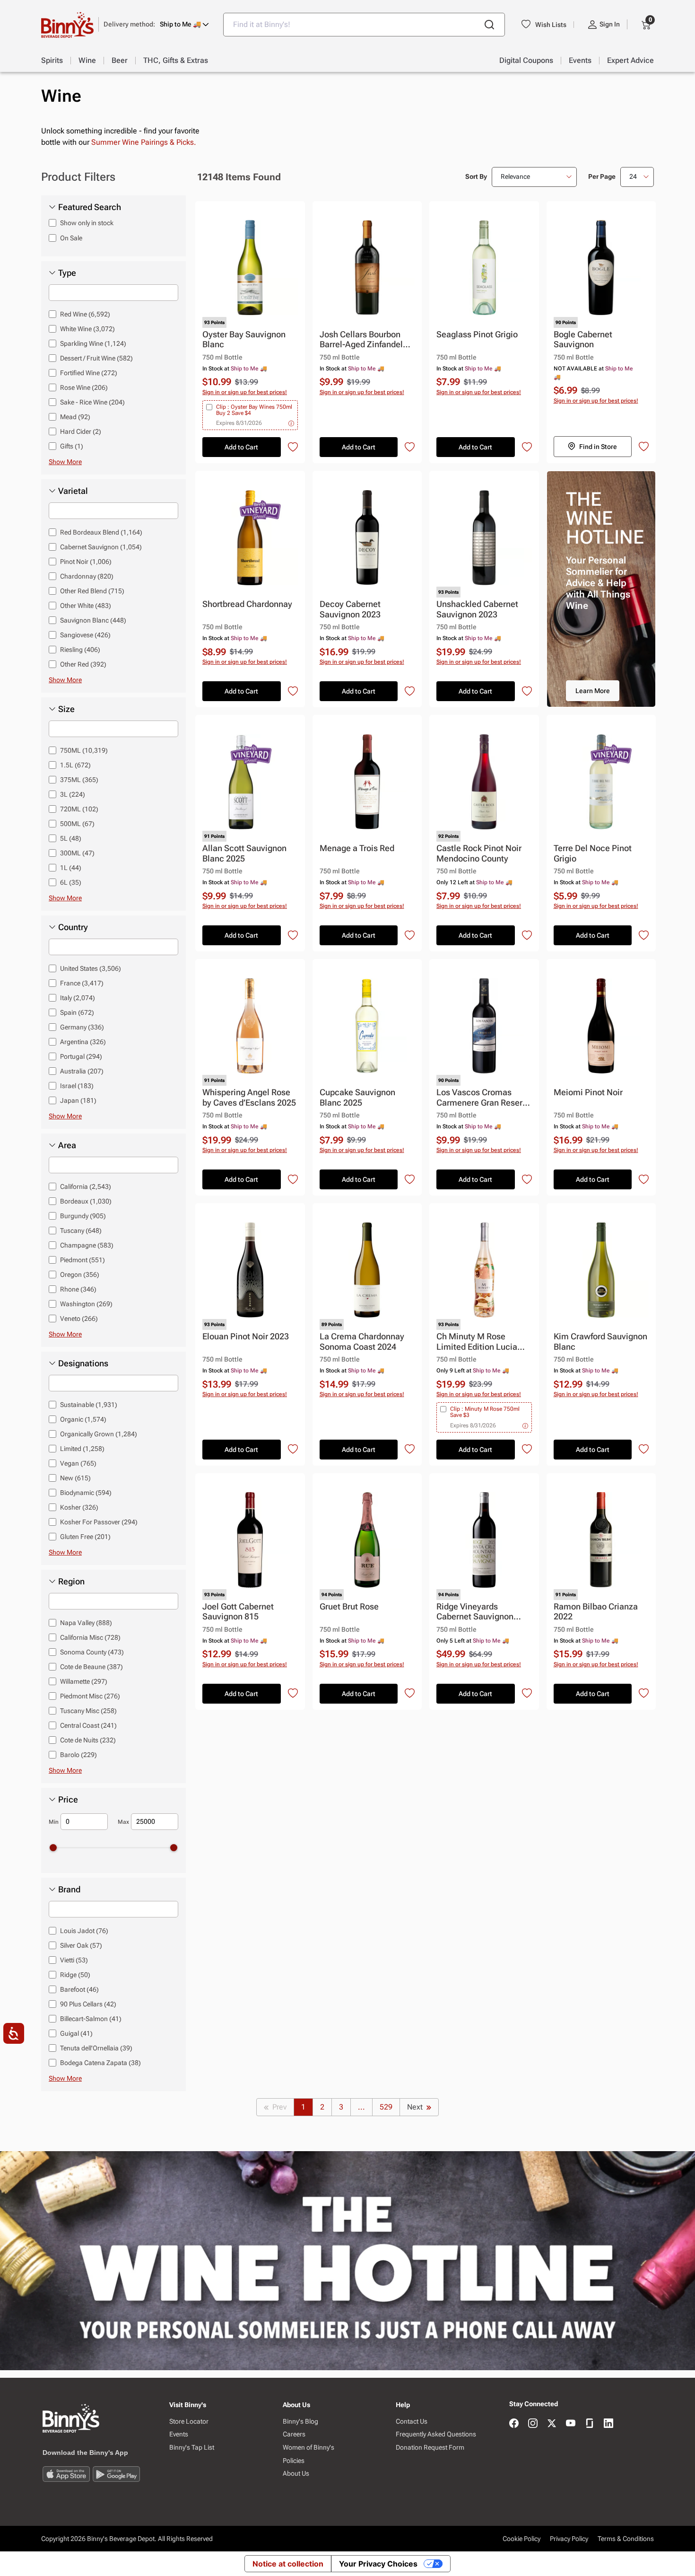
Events (179, 2434)
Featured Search (90, 207)
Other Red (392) (83, 664)
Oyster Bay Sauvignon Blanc (244, 339)
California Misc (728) (90, 1637)
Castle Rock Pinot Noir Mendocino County (479, 853)
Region (71, 1582)
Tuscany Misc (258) (88, 1711)
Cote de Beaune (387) (91, 1667)
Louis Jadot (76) (84, 1931)
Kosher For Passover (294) (99, 1522)
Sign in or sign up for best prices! (245, 392)
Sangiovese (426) (85, 635)
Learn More (593, 691)
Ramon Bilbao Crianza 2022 (596, 1612)
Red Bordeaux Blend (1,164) (101, 532)
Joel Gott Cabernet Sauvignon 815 (238, 1612)
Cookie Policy (521, 2539)
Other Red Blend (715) (92, 591)
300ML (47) (77, 853)
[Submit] (489, 25)
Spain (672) (77, 1012)
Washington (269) (86, 1304)
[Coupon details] (291, 423)
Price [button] (68, 1800)
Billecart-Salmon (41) (91, 2019)
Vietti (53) (74, 1960)
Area (67, 1145)
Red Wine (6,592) (85, 314)
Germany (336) (82, 1027)
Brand (69, 1890)
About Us (296, 2473)
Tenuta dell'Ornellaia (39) (96, 2048)
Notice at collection (288, 2564)
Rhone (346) (78, 1289)
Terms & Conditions (626, 2539)
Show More (65, 462)
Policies (294, 2461)
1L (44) (71, 868)
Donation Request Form (430, 2447)
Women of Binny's (308, 2447)
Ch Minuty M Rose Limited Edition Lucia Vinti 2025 (477, 1342)
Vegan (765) (78, 1463)
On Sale (71, 238)
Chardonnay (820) (87, 576)
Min (54, 1822)
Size (66, 709)
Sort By (476, 176)
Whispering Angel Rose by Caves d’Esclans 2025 (249, 1097)
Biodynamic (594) (86, 1493)
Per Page (602, 176)
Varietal (73, 491)
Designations (83, 1363)
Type (67, 273)
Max (123, 1822)
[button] (156, 24)
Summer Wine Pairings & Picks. (144, 142)
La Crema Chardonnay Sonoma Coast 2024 (362, 1341)
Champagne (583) (87, 1245)
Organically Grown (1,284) (99, 1434)
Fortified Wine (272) (89, 373)
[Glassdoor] (590, 2424)
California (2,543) (86, 1187)
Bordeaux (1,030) (86, 1201)
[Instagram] (533, 2424)
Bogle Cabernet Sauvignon (583, 339)
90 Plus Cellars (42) (88, 2004)
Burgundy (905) (83, 1216)
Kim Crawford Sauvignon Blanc (600, 1341)
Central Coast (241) (88, 1725)
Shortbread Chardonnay (247, 604)
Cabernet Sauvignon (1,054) (101, 547)
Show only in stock (87, 223)
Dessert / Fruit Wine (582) (96, 358)
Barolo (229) (78, 1755)
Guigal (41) (76, 2033)
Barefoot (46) (79, 1989)
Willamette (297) (84, 1681)
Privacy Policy (569, 2539)
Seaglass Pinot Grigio (477, 334)
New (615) (75, 1478)
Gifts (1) (72, 446)
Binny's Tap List (192, 2447)
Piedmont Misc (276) (90, 1696)
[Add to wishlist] (293, 447)
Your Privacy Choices (378, 2564)
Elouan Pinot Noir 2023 (246, 1336)
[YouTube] (571, 2424)
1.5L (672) (75, 765)
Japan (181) (78, 1100)
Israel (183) (77, 1086)
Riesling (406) (80, 650)
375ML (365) (79, 780)
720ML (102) (79, 809)
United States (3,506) (91, 968)
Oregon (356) (80, 1275)
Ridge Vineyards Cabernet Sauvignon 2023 (475, 1612)
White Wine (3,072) (87, 329)
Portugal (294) (81, 1056)
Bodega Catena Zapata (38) (100, 2063)
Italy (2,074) (78, 998)
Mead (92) (75, 417)
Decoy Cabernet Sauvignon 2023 (350, 609)
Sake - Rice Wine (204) (92, 402)
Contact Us (412, 2421)
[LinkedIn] (608, 2424)
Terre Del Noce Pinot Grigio (593, 853)
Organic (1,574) (83, 1419)
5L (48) (71, 838)
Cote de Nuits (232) (88, 1740)
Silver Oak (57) (81, 1945)
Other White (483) (86, 606)
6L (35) (71, 882)
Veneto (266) (79, 1319)
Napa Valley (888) (86, 1623)
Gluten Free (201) (85, 1537)
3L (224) (73, 794)
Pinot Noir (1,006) (86, 562)
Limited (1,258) (82, 1449)
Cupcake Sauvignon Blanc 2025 (357, 1097)
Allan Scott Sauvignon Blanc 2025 (244, 853)
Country (73, 927)
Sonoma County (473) (92, 1652)
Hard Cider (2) (81, 431)
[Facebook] (514, 2424)
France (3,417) (82, 983)
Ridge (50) (75, 1975)
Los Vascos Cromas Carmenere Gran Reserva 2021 (484, 1098)
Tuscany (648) (81, 1231)
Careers (294, 2434)
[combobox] (364, 25)
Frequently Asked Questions (436, 2434)
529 (386, 2107)
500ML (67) (77, 824)
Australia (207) (82, 1071)
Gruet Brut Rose (349, 1606)
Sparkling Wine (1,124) (93, 343)
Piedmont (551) (83, 1260)
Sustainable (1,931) (89, 1405)
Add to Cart (241, 447)
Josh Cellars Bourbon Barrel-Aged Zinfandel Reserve (361, 340)
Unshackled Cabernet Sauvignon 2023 (477, 609)
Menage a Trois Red (357, 848)
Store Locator (189, 2421)
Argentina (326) (83, 1042)
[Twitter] (552, 2424)
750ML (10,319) (84, 750)
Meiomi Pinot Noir (588, 1092)
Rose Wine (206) (84, 387)
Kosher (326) (79, 1507)
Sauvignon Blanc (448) (93, 620)
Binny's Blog (300, 2421)
